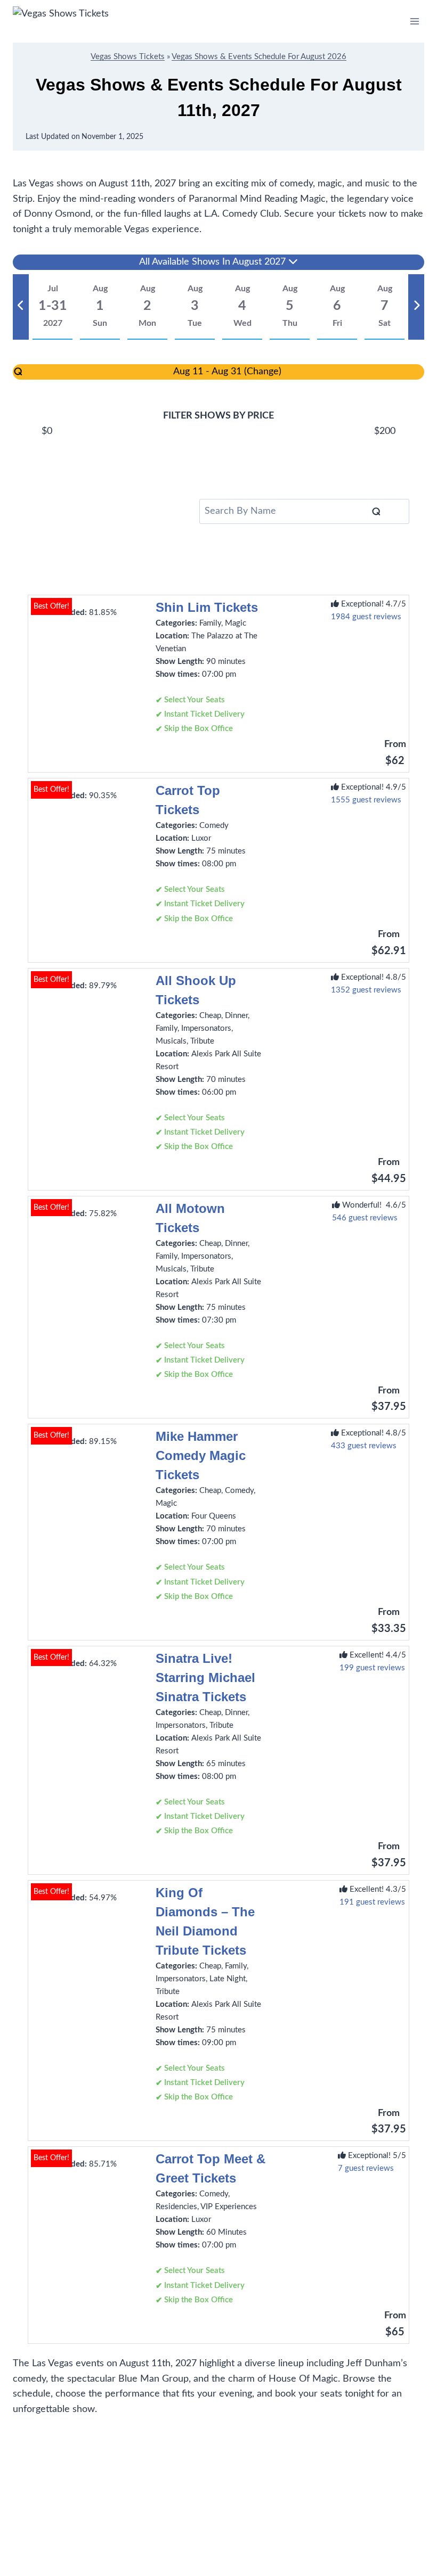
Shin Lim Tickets (207, 607)
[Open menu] (414, 21)
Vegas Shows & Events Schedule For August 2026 (259, 57)
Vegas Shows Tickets (128, 57)
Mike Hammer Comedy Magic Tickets (201, 1455)
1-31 (53, 306)
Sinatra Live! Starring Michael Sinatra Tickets (205, 1677)
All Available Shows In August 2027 (214, 262)
